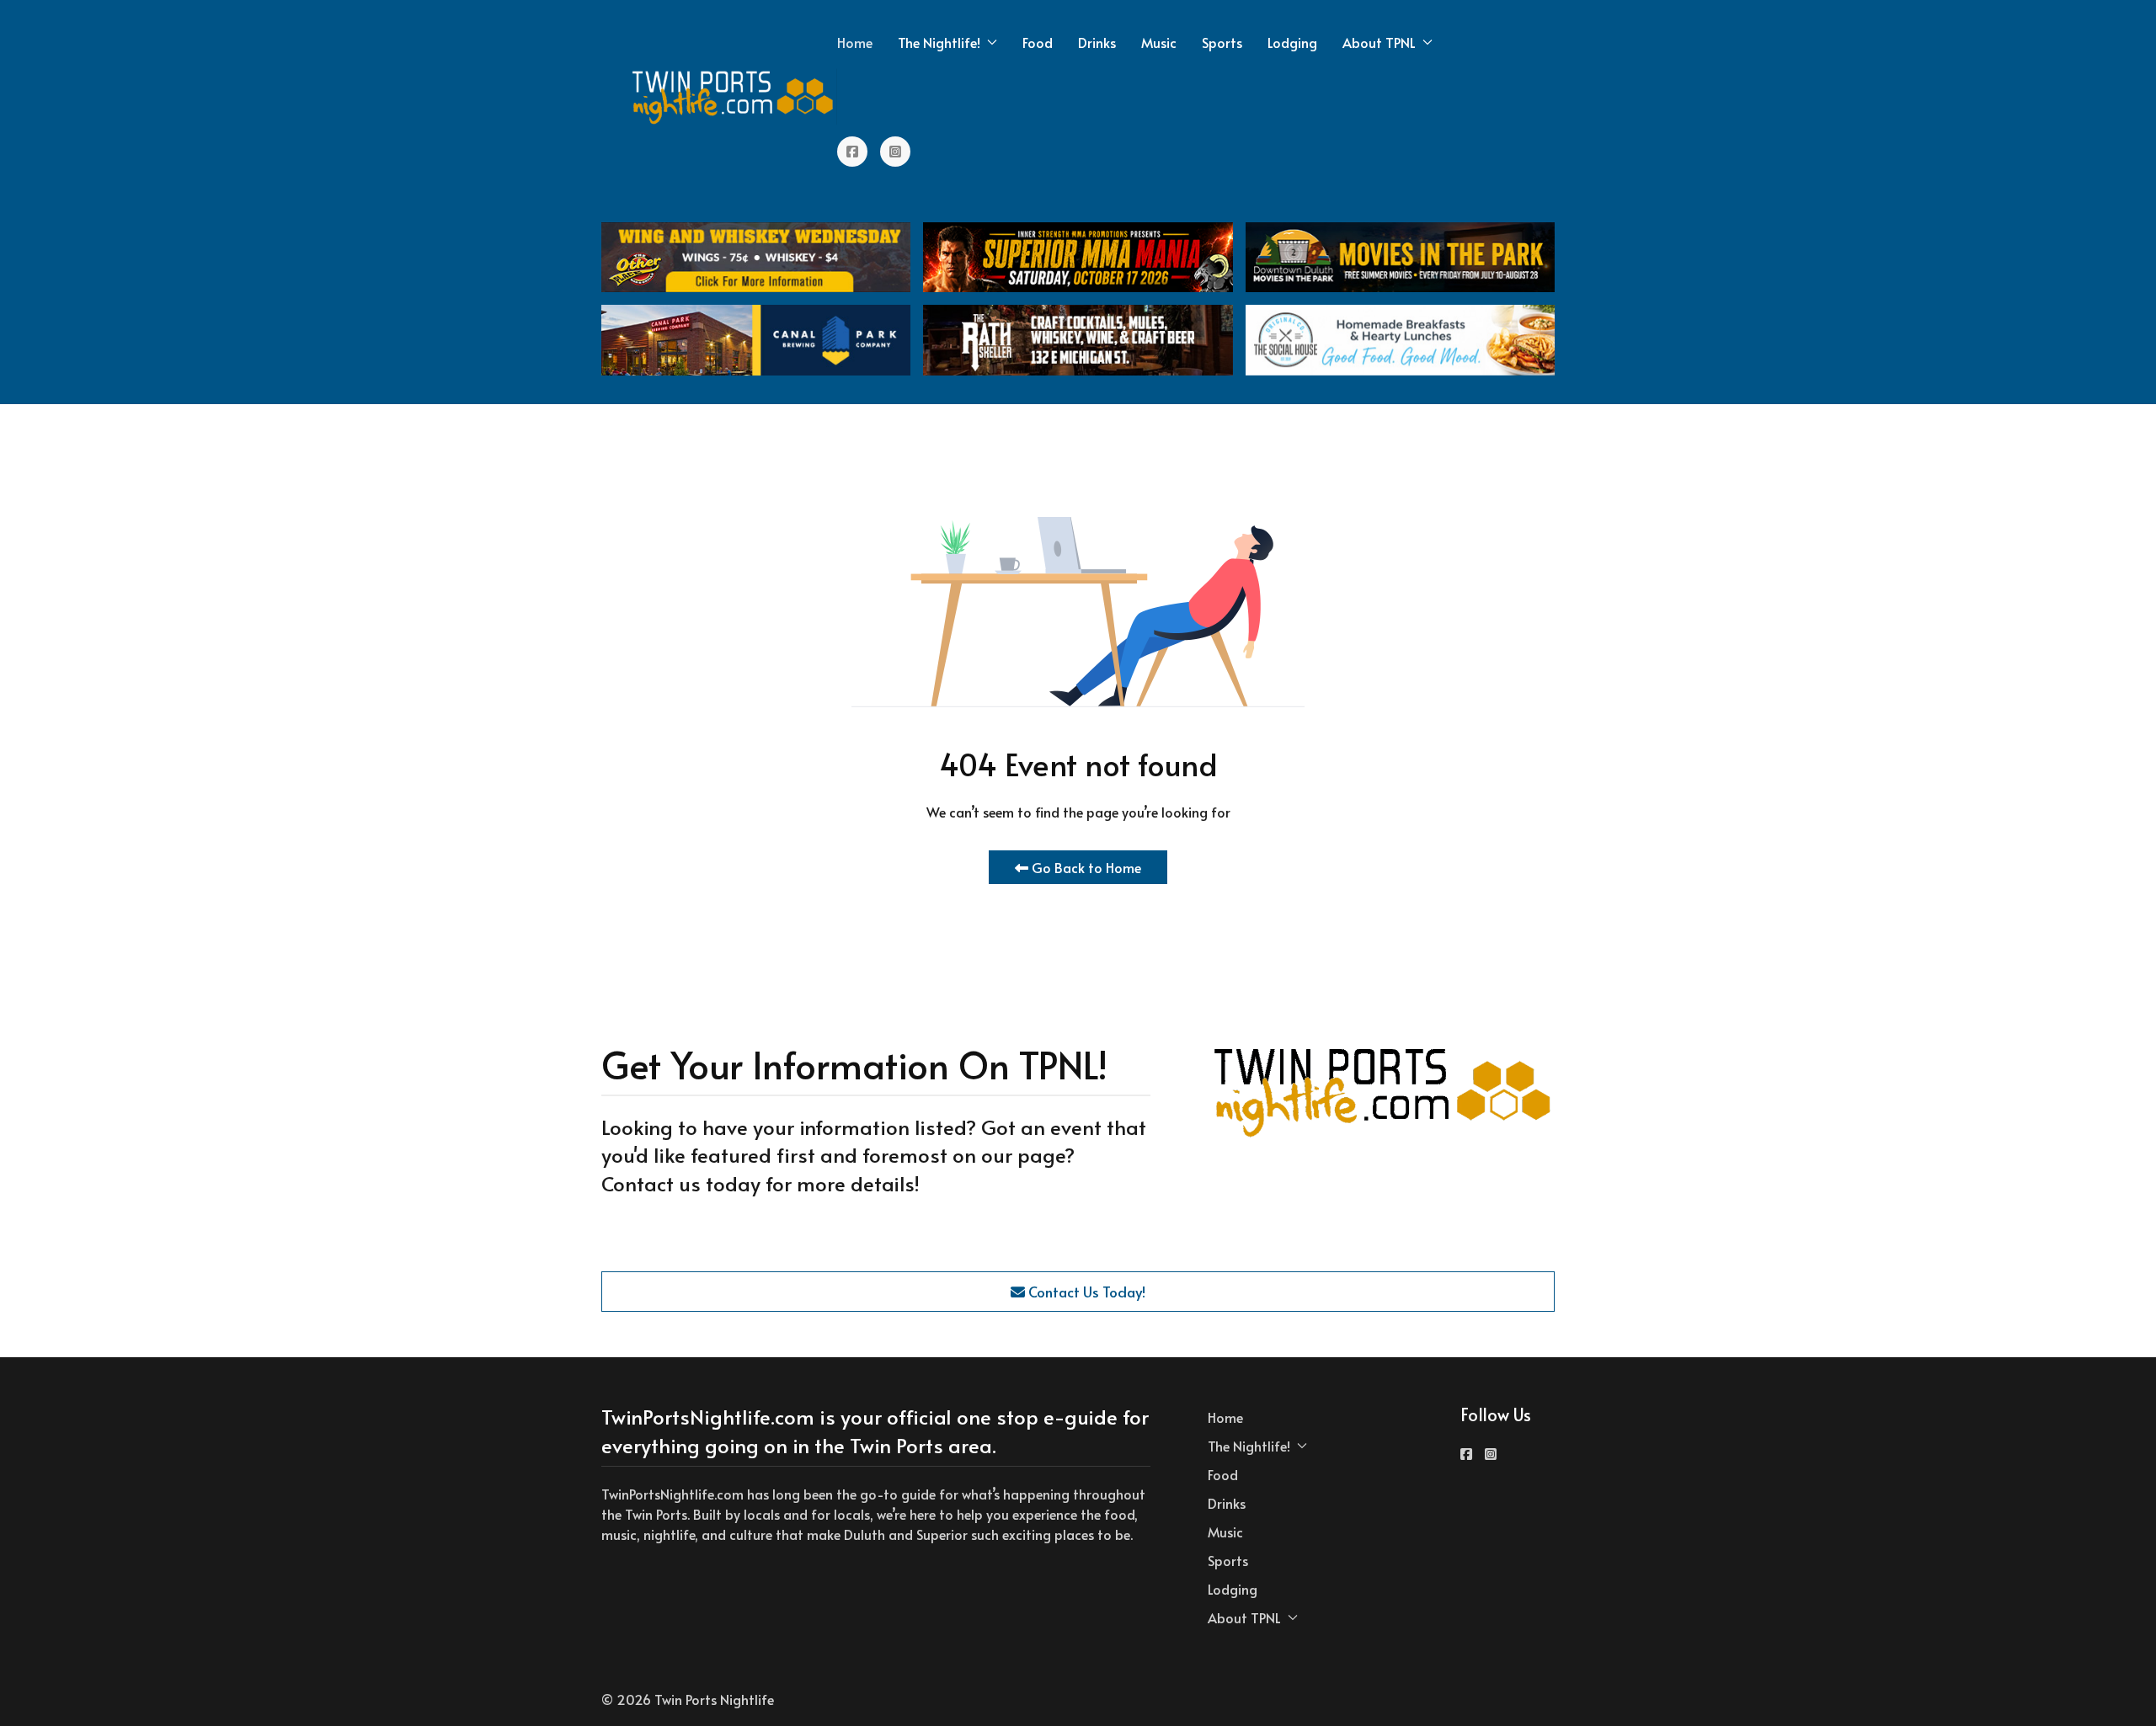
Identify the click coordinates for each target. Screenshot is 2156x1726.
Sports (1222, 42)
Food (1038, 42)
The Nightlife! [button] (939, 42)
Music (1159, 42)
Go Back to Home (1085, 867)
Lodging (1292, 42)
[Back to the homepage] (734, 97)
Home (855, 42)
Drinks (1097, 42)
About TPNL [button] (1379, 42)
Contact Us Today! (1085, 1292)
